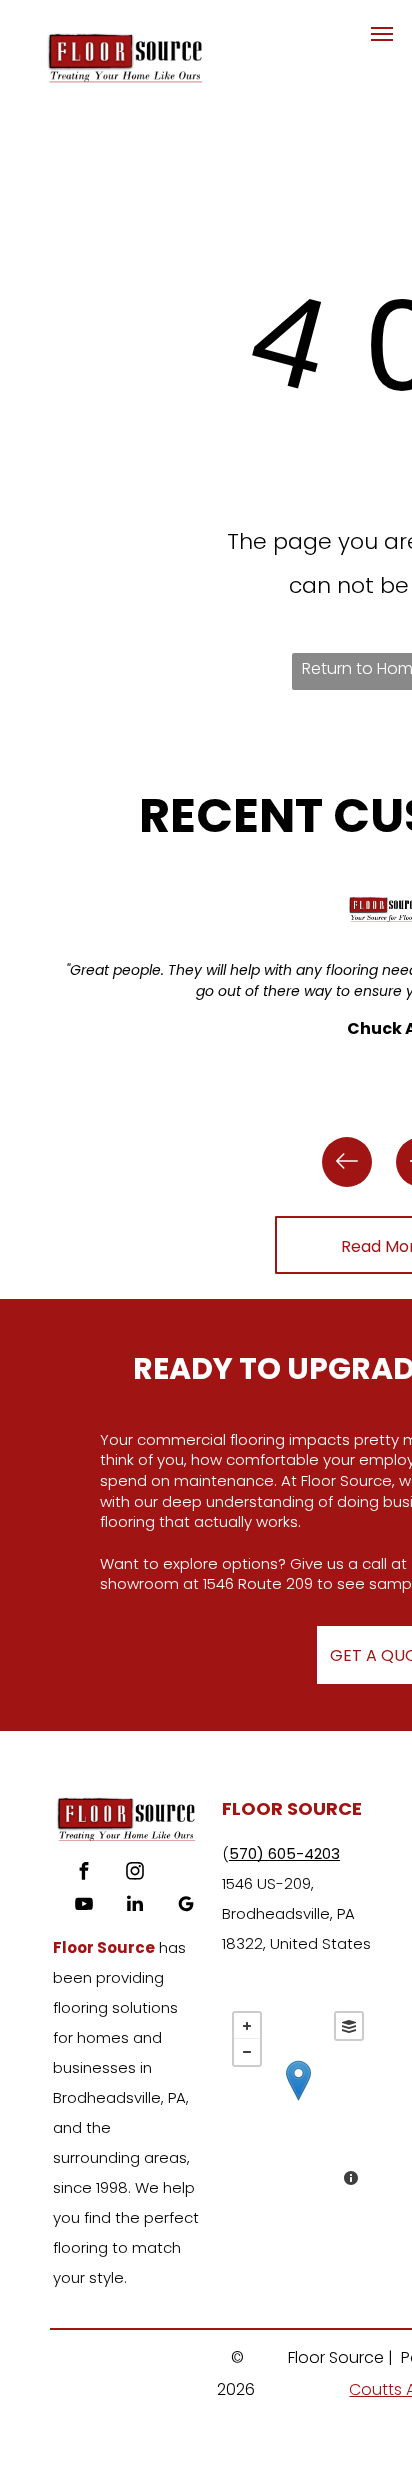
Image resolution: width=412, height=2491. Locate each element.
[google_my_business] (186, 1906)
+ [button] (247, 2026)
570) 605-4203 (284, 1853)
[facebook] (84, 1873)
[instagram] (135, 1873)
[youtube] (84, 1906)
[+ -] (298, 2101)
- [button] (247, 2052)
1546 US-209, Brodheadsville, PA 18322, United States (296, 1913)
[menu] (382, 34)
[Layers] (349, 2026)
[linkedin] (135, 1906)
